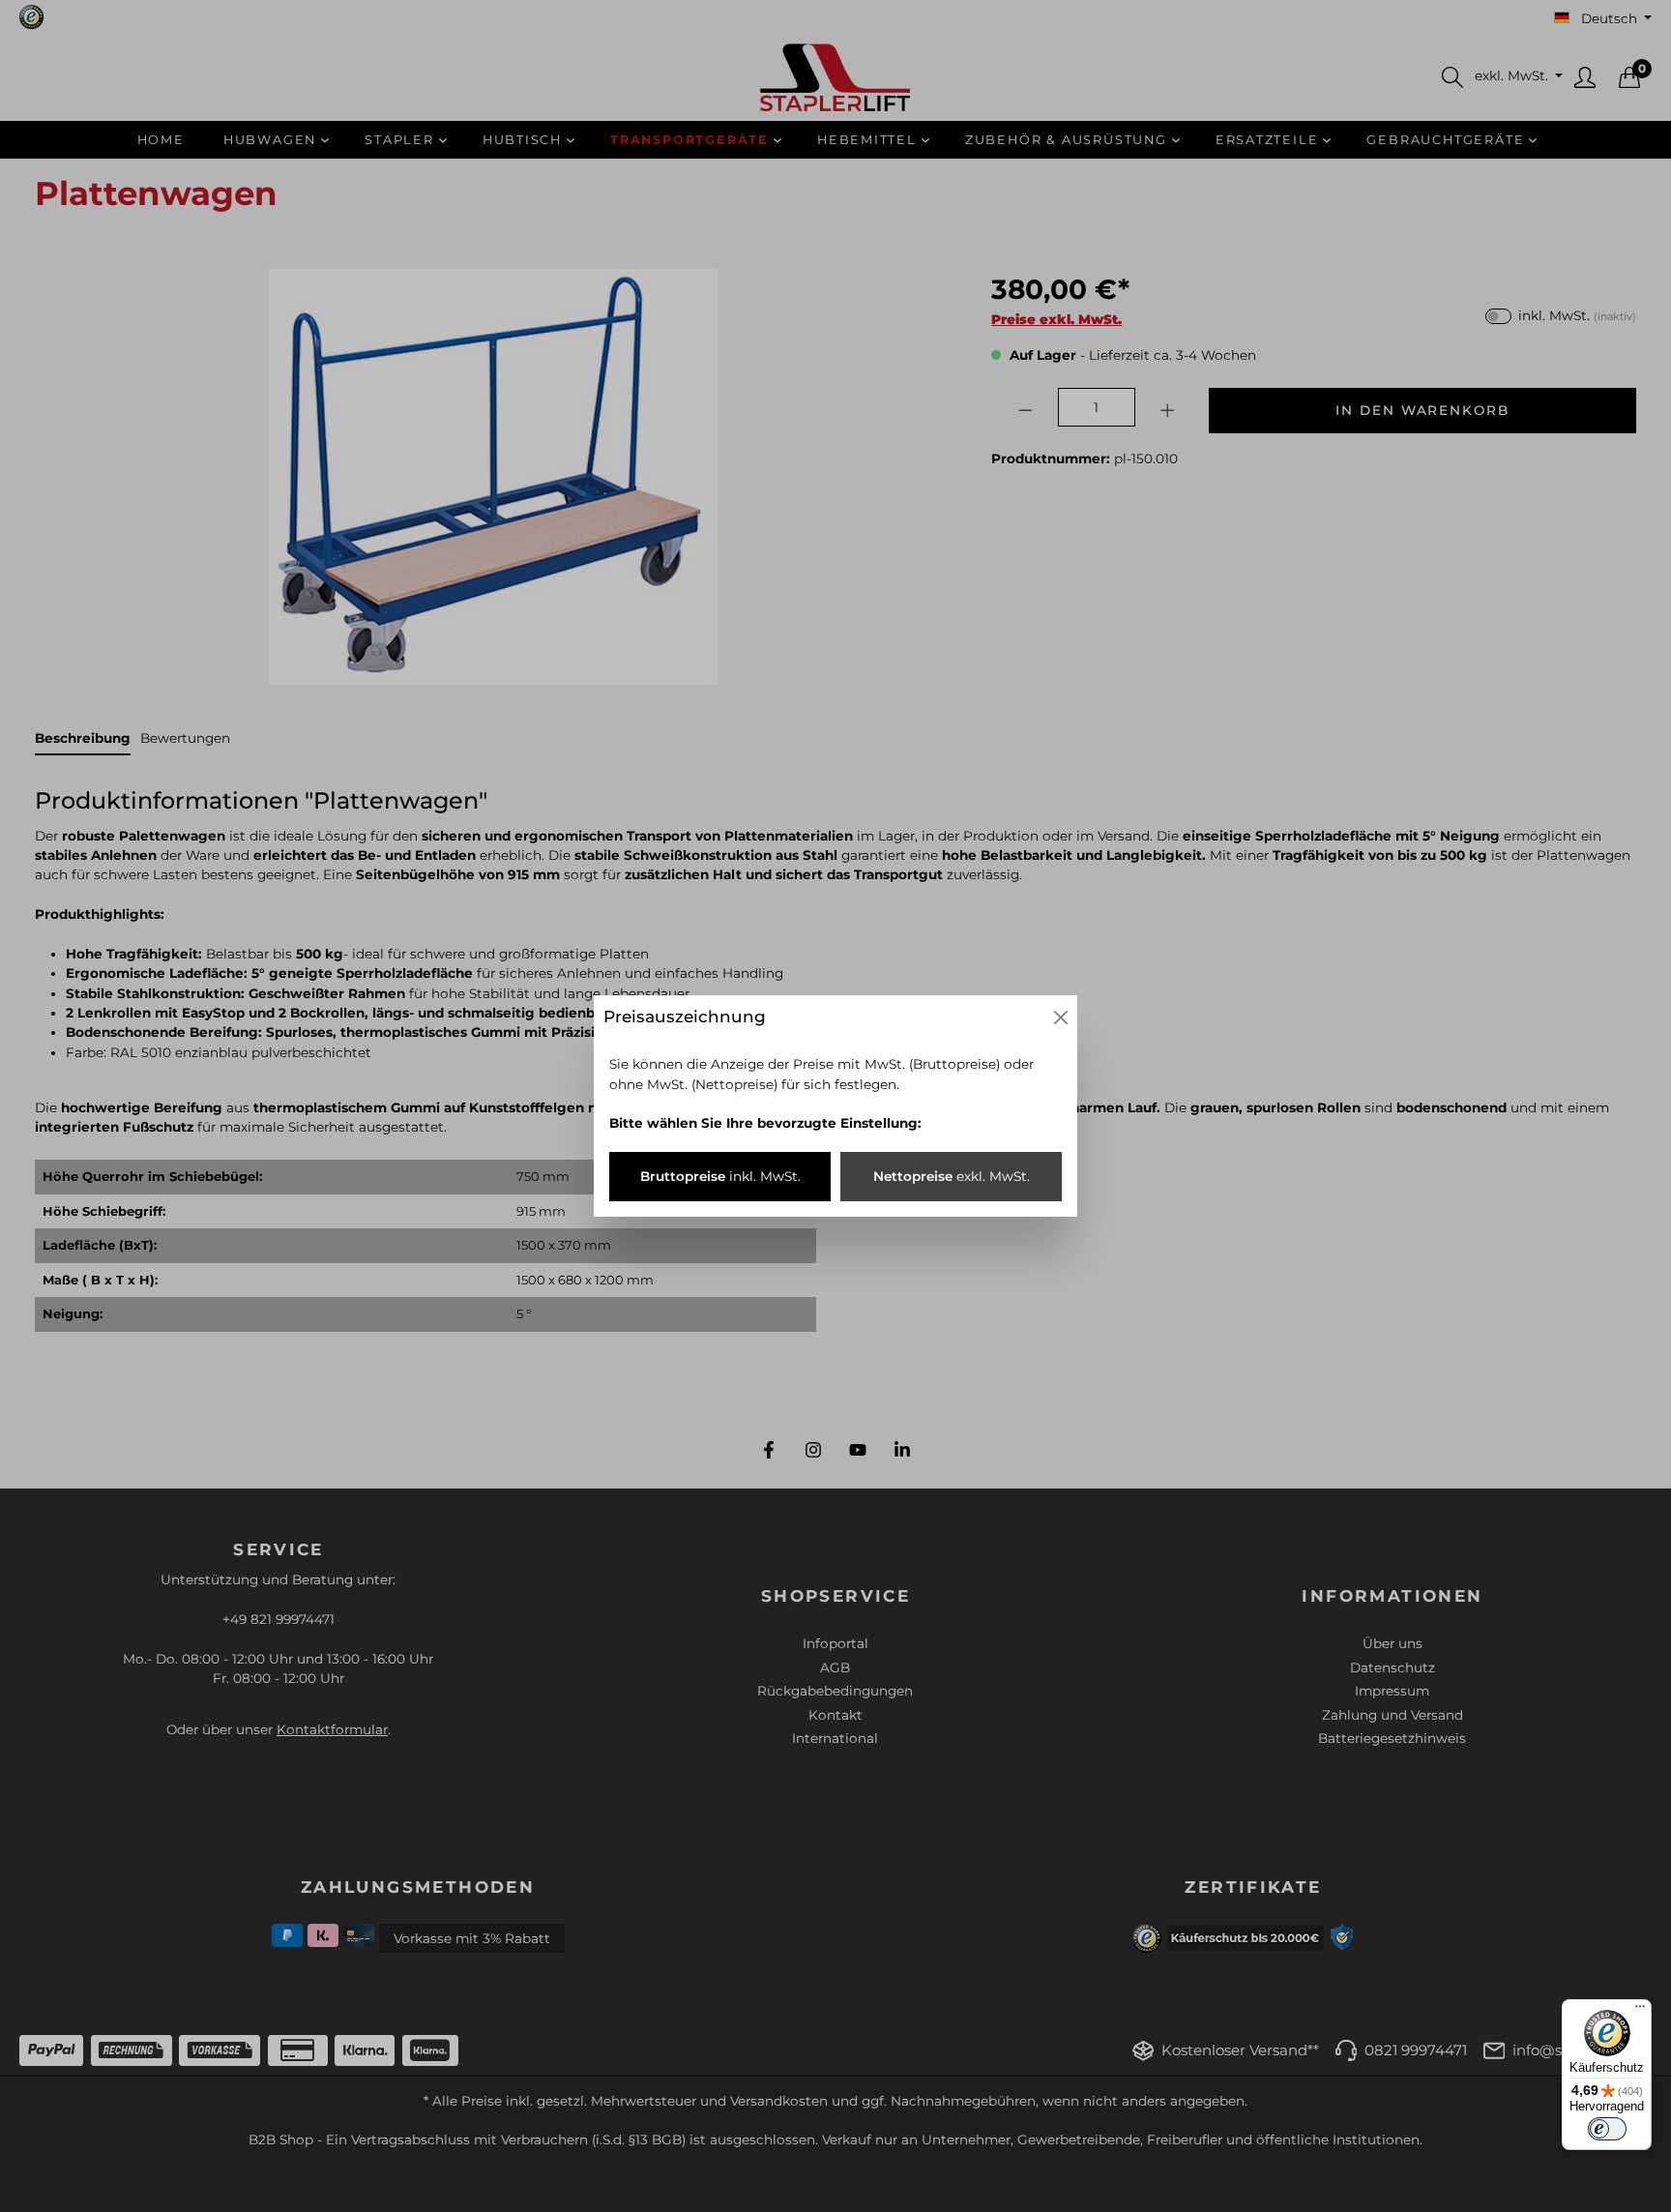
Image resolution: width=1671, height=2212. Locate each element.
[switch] (1607, 2129)
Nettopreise (952, 1176)
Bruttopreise (720, 1176)
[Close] (1061, 1018)
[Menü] (1640, 2011)
